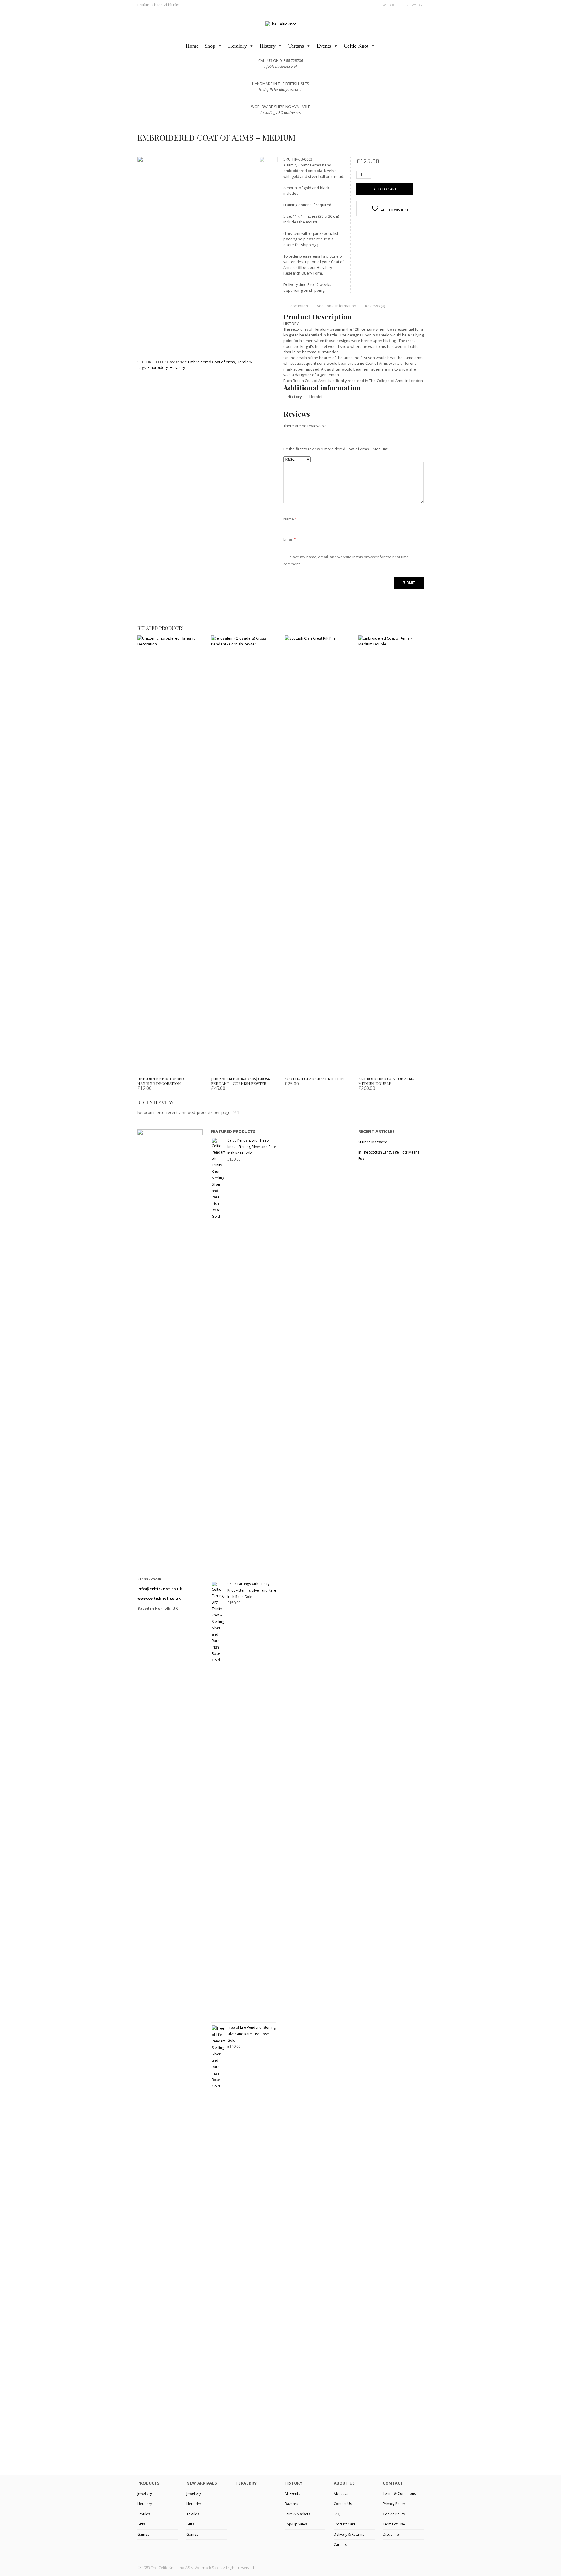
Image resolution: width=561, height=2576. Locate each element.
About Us (341, 2494)
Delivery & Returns (349, 2534)
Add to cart (385, 189)
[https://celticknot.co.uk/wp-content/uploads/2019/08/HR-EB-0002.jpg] (225, 253)
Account (390, 5)
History (268, 46)
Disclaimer (392, 2534)
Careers (340, 2545)
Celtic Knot (356, 46)
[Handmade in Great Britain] (281, 24)
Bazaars (291, 2504)
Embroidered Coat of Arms (212, 362)
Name (290, 519)
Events (324, 46)
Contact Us (343, 2504)
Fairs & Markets (297, 2514)
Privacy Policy (394, 2504)
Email (290, 539)
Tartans (296, 46)
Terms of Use (394, 2524)
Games (143, 2534)
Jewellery (145, 2494)
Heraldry (238, 46)
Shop (210, 46)
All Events (292, 2494)
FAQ (337, 2514)
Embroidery (158, 367)
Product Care (345, 2524)
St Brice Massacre (373, 1142)
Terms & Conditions (399, 2494)
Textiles (144, 2514)
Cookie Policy (394, 2514)
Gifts (141, 2524)
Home (192, 46)
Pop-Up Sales (296, 2524)
